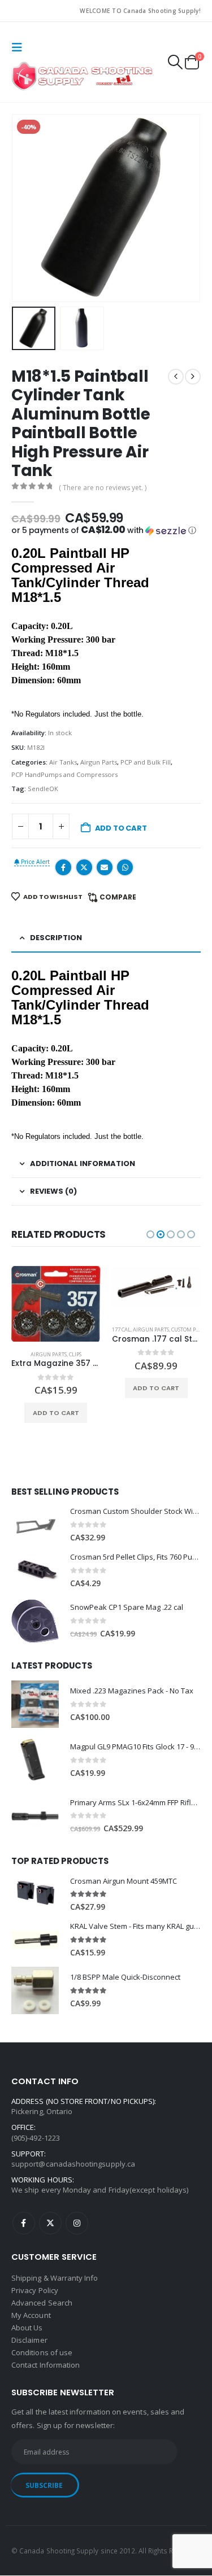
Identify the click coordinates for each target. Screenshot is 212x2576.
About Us (27, 2328)
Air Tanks (63, 762)
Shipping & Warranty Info (55, 2278)
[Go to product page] (56, 1304)
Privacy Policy (35, 2290)
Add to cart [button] (56, 1413)
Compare (118, 897)
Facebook (63, 867)
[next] (193, 377)
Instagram (77, 2224)
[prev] (176, 377)
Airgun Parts (99, 762)
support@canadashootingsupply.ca (73, 2164)
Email (105, 867)
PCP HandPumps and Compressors (64, 774)
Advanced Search (42, 2303)
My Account (31, 2315)
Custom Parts (189, 1330)
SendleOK (43, 789)
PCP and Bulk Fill (146, 762)
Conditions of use (42, 2352)
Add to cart (121, 828)
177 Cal (121, 1330)
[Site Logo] (82, 76)
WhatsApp (125, 867)
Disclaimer (29, 2340)
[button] (20, 47)
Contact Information (46, 2365)
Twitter (84, 867)
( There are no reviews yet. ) (103, 488)
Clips (75, 1354)
